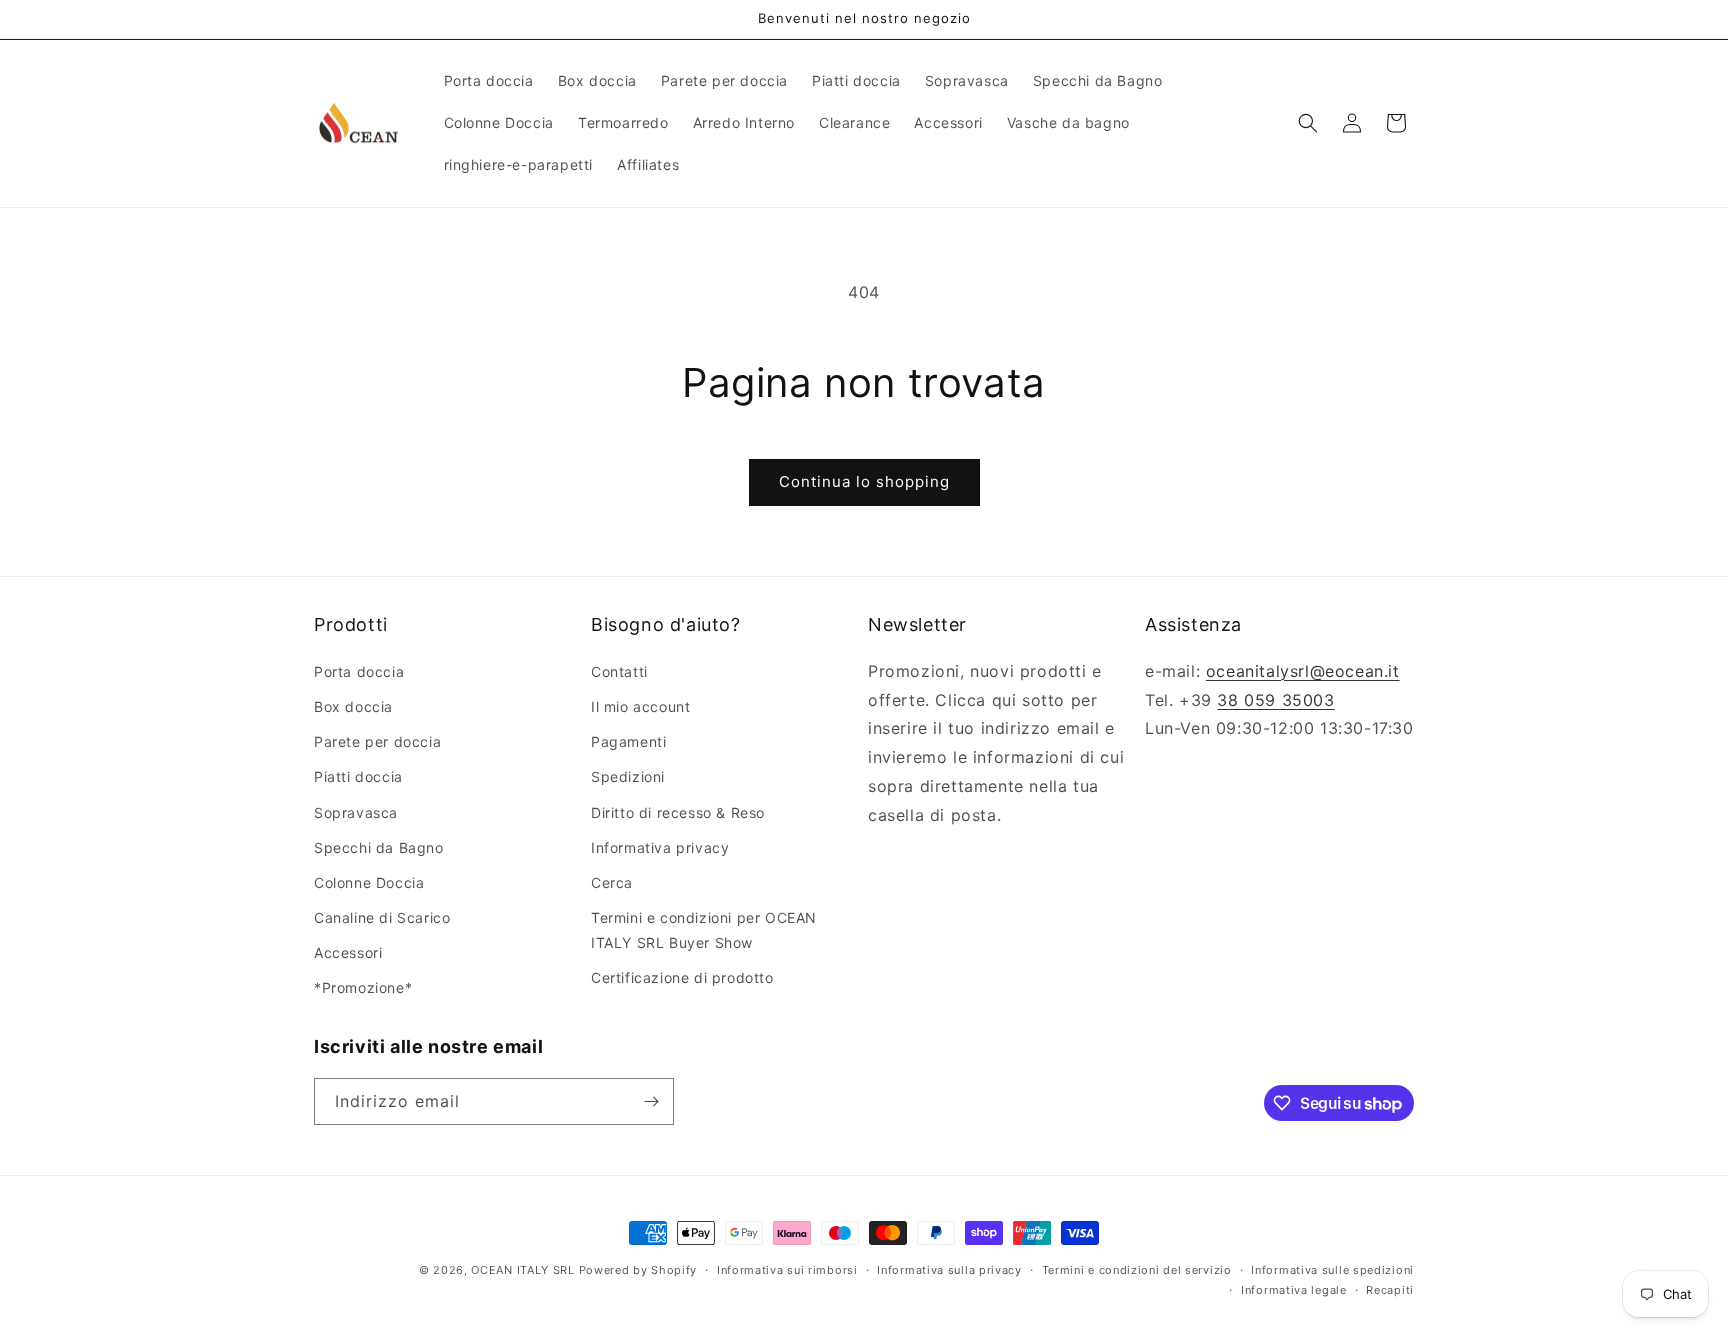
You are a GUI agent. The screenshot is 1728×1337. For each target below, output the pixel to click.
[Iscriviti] (651, 1101)
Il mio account (640, 705)
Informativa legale (1294, 1290)
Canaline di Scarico (382, 916)
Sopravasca (356, 811)
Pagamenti (628, 740)
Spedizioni (628, 776)
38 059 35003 (1275, 699)
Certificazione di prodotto (682, 977)
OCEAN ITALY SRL (523, 1270)
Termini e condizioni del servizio (1137, 1270)
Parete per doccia (377, 740)
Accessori (348, 951)
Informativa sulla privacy (949, 1270)
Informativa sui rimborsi (787, 1270)
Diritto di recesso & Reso (678, 811)
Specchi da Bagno (379, 846)
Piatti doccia (358, 776)
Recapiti (1390, 1290)
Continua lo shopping (864, 481)
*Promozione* (363, 987)
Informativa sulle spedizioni (1332, 1270)
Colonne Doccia (369, 881)
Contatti (619, 670)
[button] (1308, 123)
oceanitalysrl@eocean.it (1303, 670)
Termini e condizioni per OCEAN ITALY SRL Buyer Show (704, 929)
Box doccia (353, 705)
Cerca (612, 881)
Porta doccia (359, 670)
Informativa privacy (660, 846)
